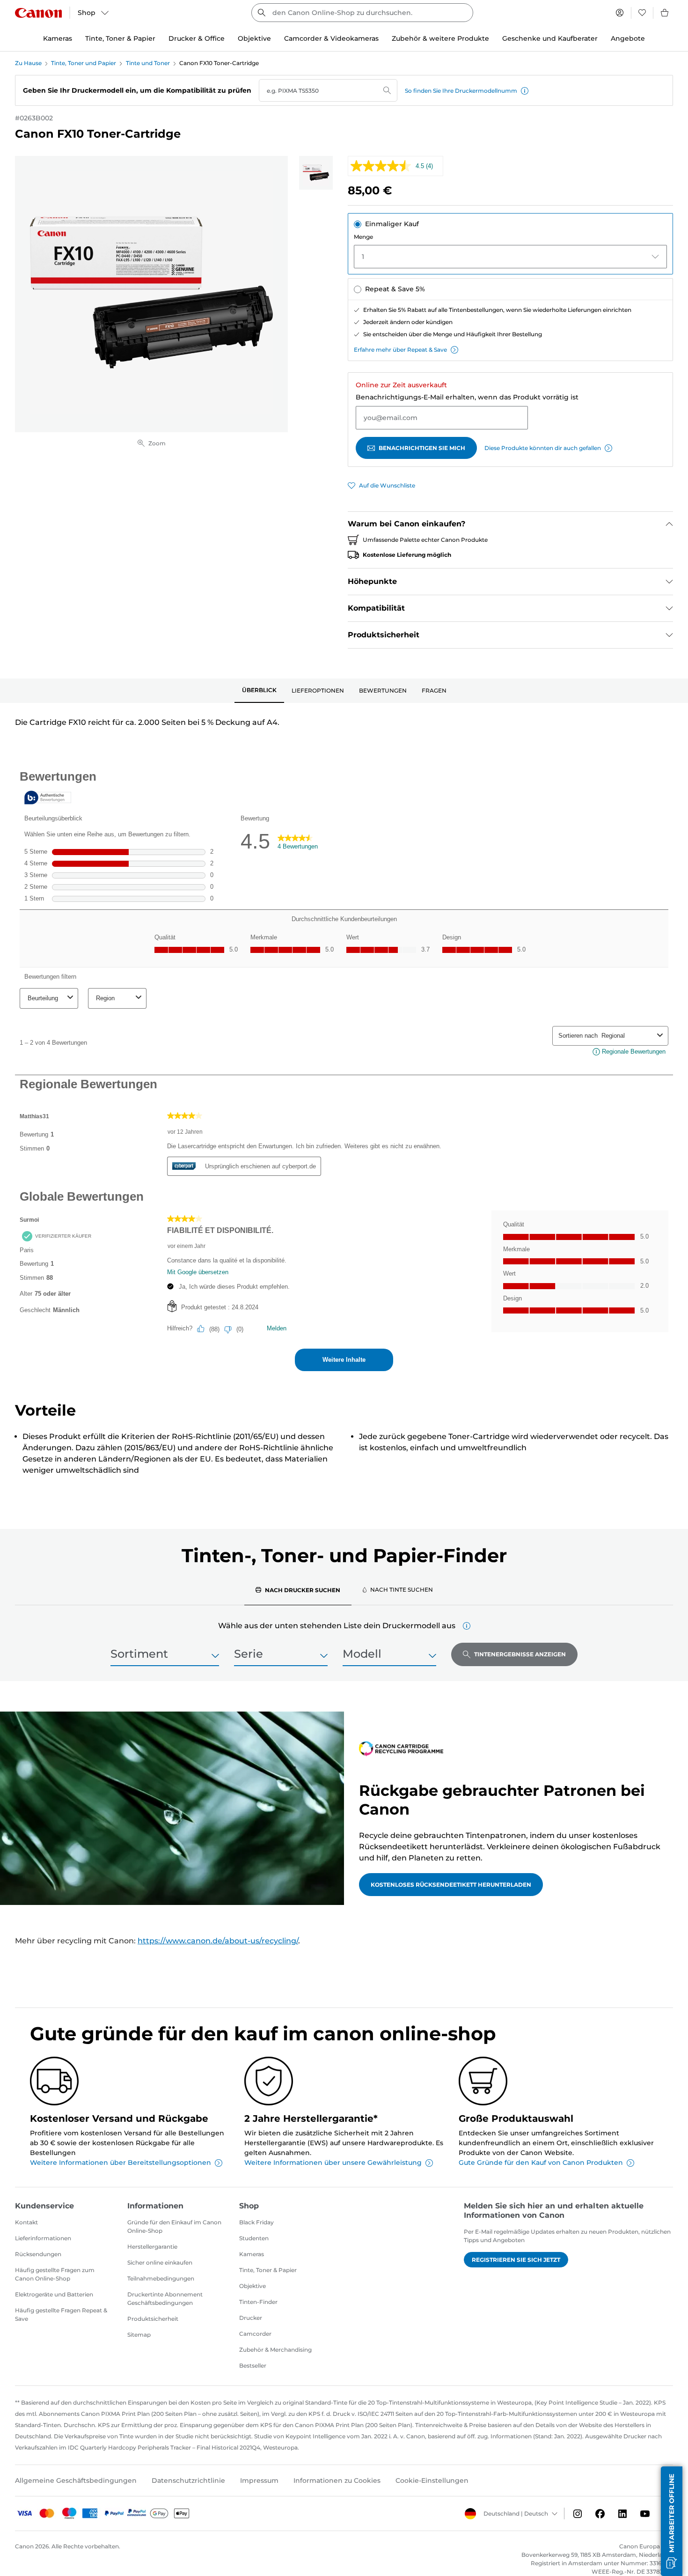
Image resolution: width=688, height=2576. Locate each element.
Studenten (254, 2238)
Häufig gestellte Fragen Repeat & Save (61, 2314)
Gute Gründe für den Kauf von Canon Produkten (541, 2163)
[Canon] (38, 13)
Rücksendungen (38, 2254)
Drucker (251, 2318)
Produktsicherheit (153, 2319)
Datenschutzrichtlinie (188, 2480)
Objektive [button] (254, 38)
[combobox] (362, 13)
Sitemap (139, 2335)
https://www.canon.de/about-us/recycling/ (218, 1941)
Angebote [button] (628, 38)
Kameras (252, 2254)
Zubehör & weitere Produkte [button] (440, 38)
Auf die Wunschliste (387, 485)
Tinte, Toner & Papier (268, 2270)
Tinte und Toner (148, 63)
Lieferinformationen (43, 2238)
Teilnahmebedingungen (161, 2278)
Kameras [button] (58, 38)
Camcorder (255, 2334)
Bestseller (253, 2366)
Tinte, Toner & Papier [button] (120, 38)
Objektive (253, 2286)
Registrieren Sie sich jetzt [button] (516, 2260)
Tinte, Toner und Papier (84, 63)
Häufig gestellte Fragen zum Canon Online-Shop (55, 2274)
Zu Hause (28, 63)
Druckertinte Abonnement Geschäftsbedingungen (165, 2299)
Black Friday (256, 2222)
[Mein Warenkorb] (665, 13)
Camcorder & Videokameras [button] (331, 38)
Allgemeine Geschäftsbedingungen (76, 2480)
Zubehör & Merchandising (275, 2350)
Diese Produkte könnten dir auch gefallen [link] (543, 448)
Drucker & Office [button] (197, 38)
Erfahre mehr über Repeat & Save (400, 350)
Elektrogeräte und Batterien (54, 2294)
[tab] (259, 691)
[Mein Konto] (620, 13)
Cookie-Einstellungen (432, 2480)
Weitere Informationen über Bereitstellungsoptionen (121, 2163)
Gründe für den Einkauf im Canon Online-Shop (174, 2226)
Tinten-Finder (258, 2302)
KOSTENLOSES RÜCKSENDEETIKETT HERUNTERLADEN (451, 1885)
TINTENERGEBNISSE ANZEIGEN (520, 1654)
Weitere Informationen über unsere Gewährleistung (333, 2163)
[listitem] (316, 173)
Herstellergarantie (152, 2247)
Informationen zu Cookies (337, 2480)
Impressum (259, 2480)
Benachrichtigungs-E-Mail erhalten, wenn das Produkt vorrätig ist (467, 397)
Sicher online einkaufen (160, 2262)
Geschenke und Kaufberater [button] (550, 38)
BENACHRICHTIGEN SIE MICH (422, 448)
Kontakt (26, 2222)
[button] (525, 91)
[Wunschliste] (642, 13)
